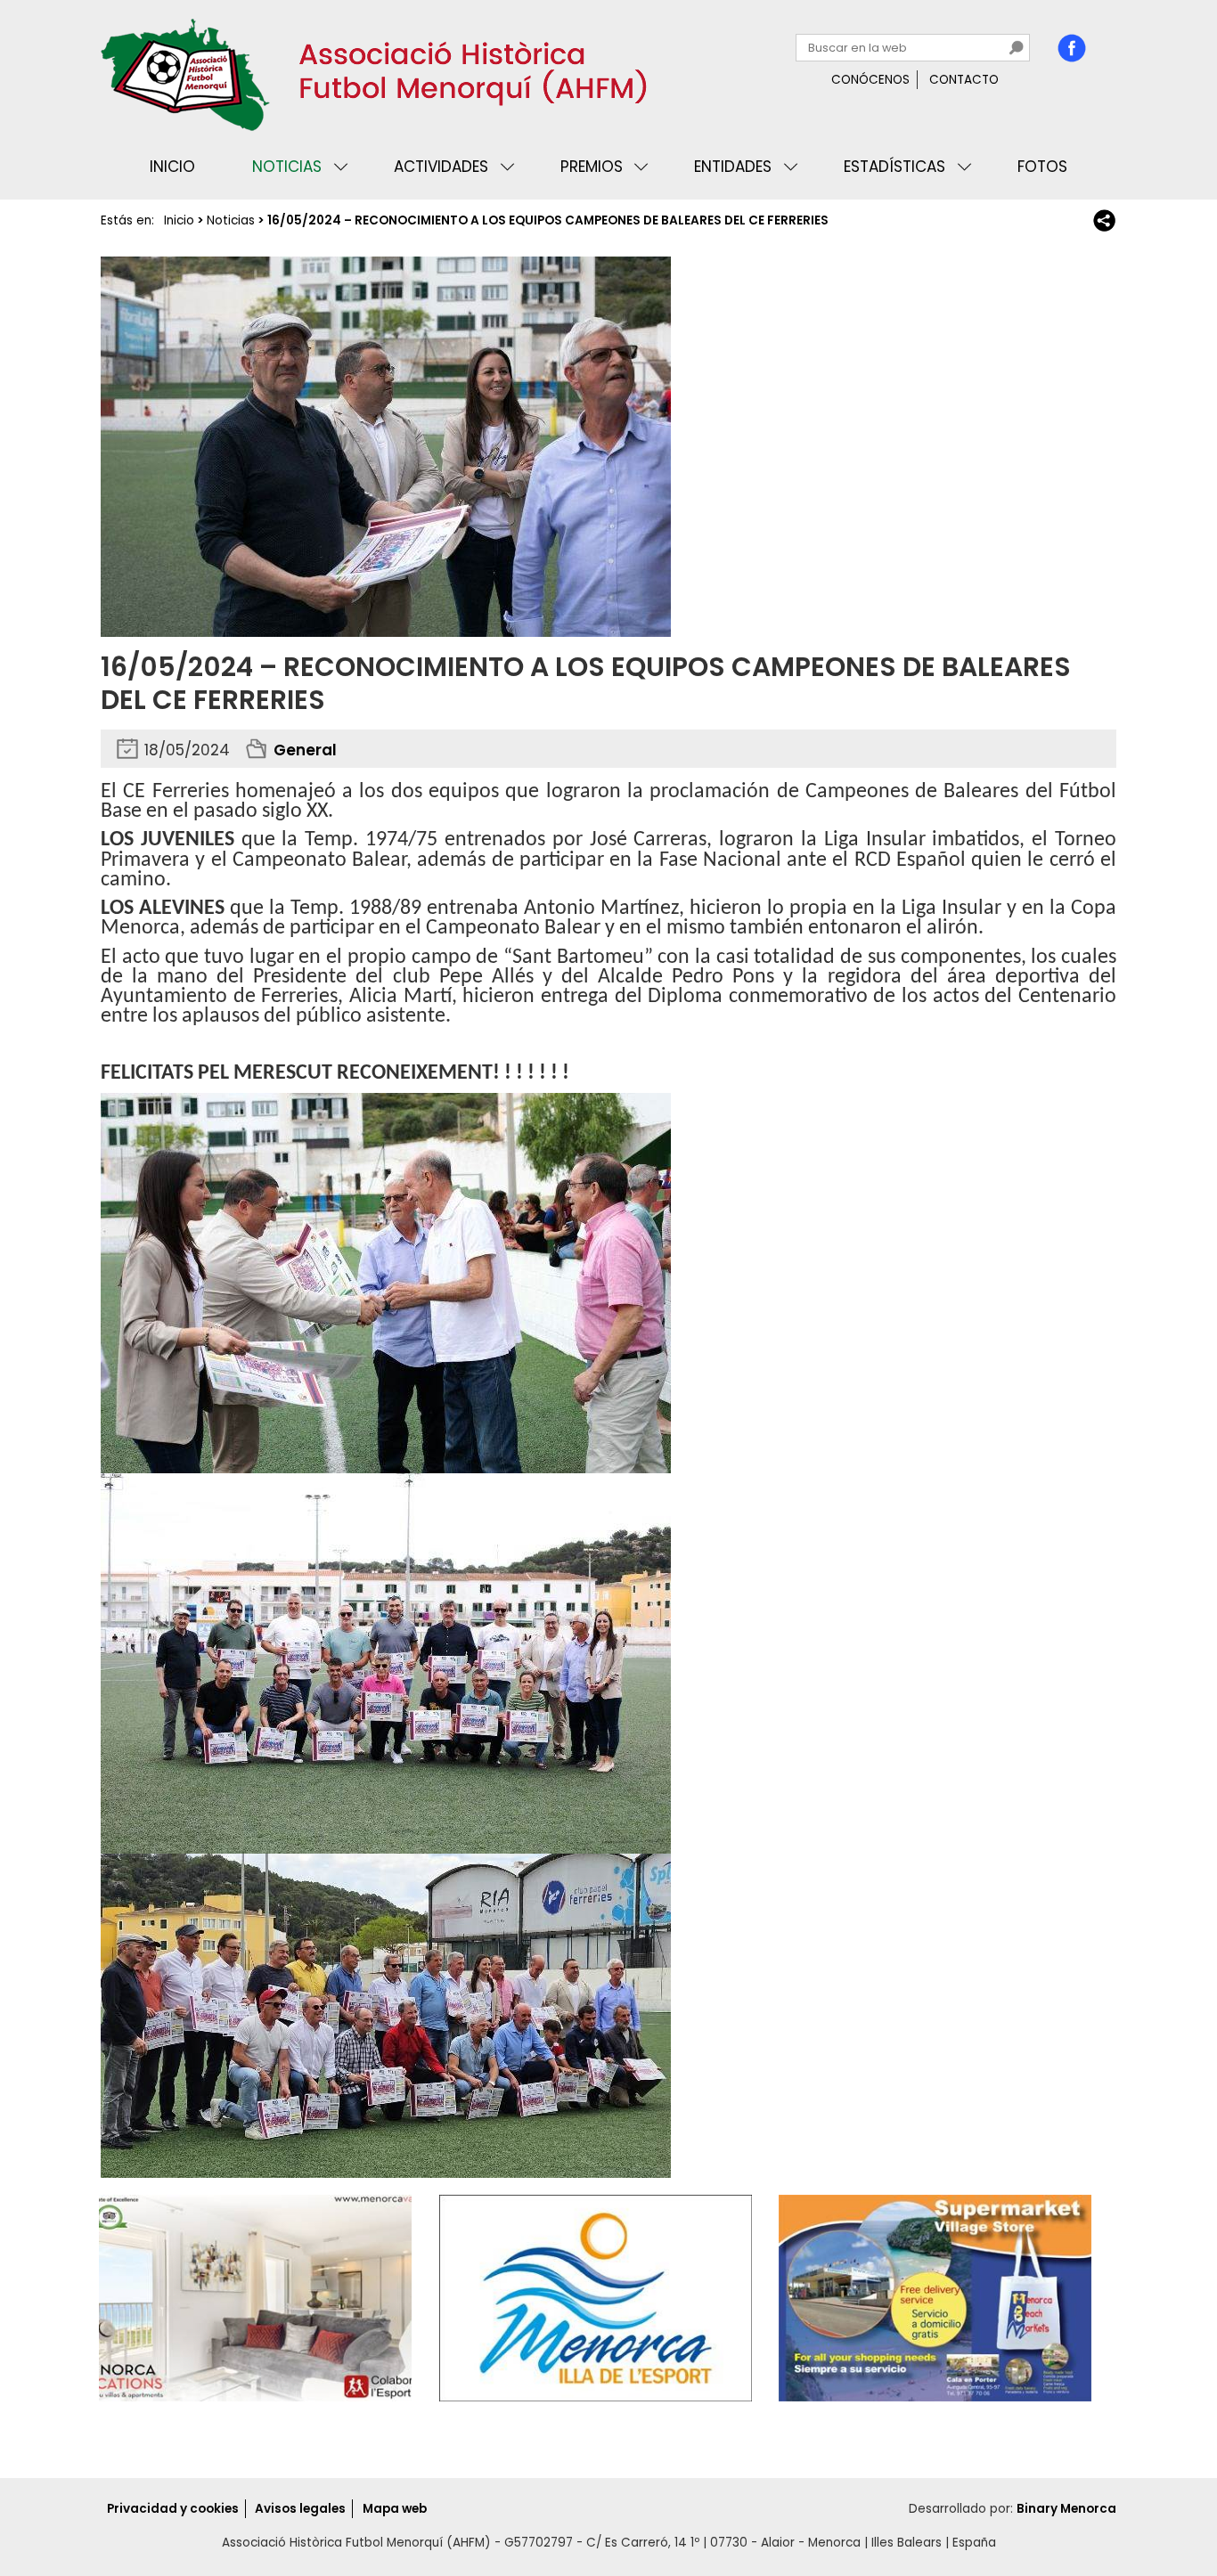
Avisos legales (300, 2509)
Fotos (1042, 167)
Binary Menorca (1066, 2509)
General (305, 750)
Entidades (733, 167)
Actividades (441, 167)
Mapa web (395, 2509)
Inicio (172, 167)
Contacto (964, 80)
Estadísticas (894, 167)
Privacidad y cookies (173, 2509)
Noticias (287, 167)
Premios (592, 167)
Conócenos (870, 80)
